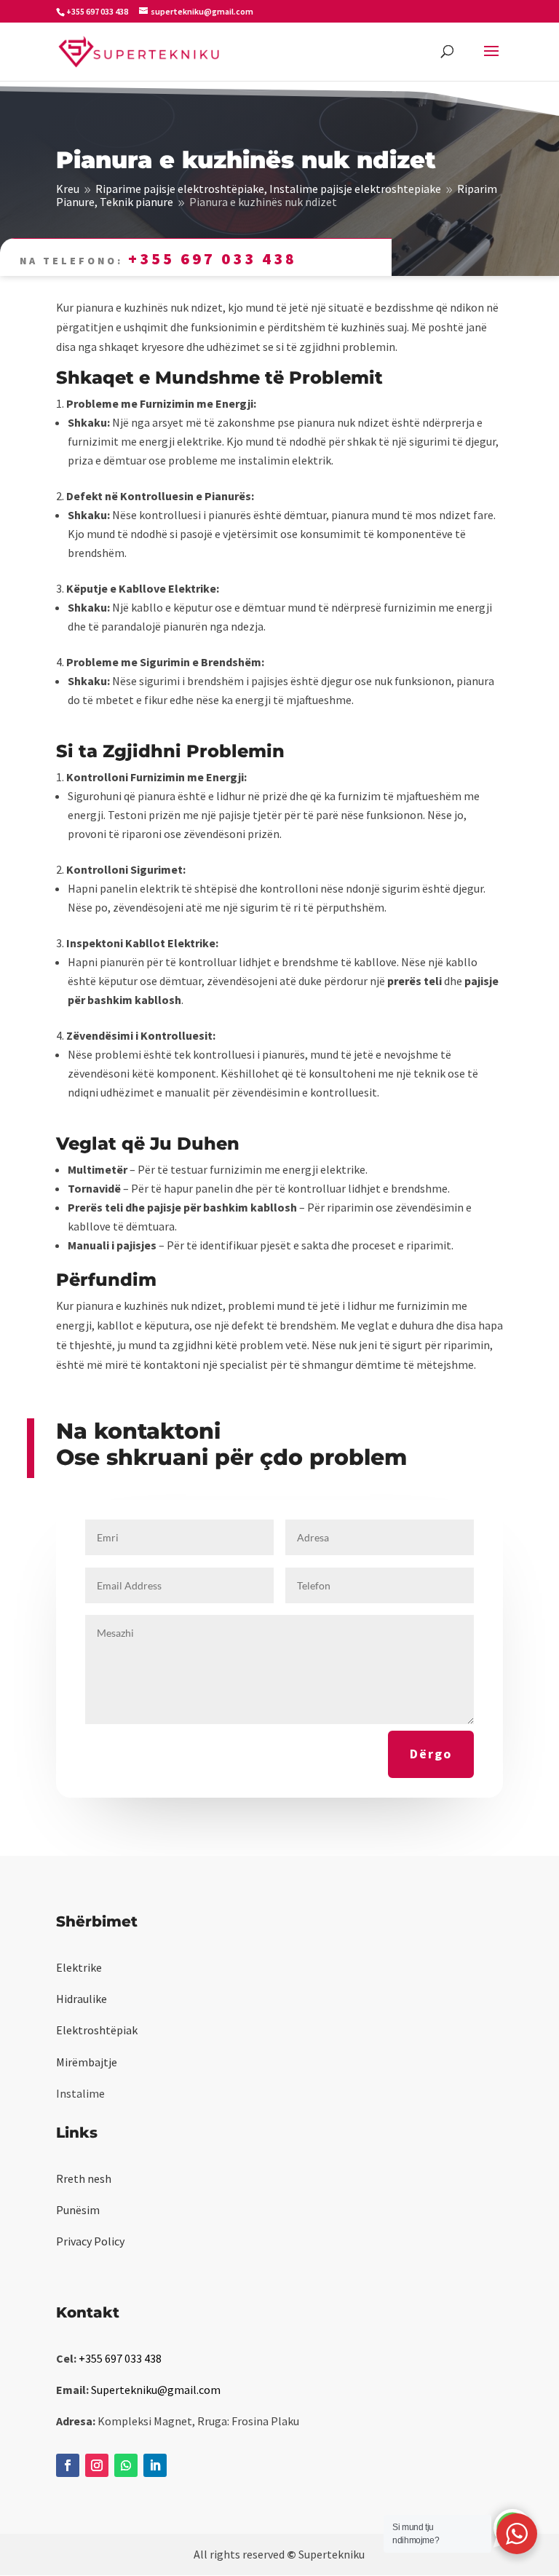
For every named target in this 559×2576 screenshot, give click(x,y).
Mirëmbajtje (87, 2062)
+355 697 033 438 (213, 258)
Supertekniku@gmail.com (156, 2390)
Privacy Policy (90, 2241)
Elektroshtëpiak (97, 2030)
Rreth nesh (84, 2178)
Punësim (78, 2210)
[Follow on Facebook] (68, 2465)
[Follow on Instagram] (97, 2465)
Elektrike (79, 1967)
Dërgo (431, 1754)
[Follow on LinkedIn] (155, 2465)
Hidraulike (82, 1999)
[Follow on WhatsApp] (126, 2465)
